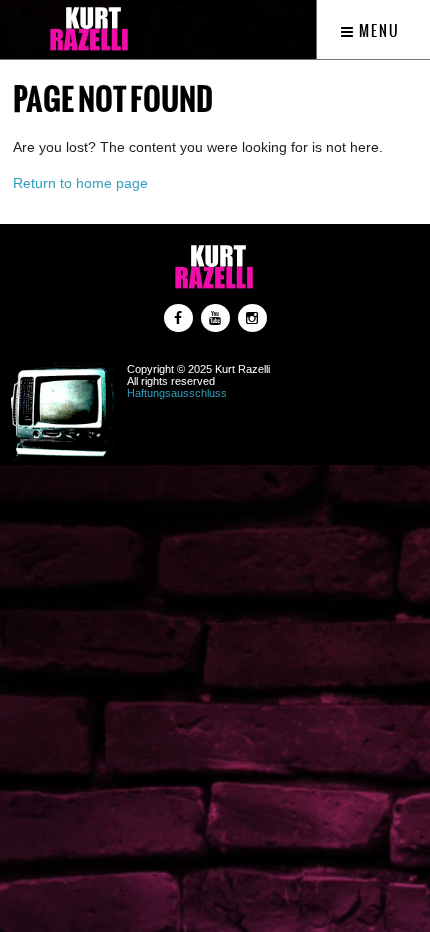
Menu (377, 31)
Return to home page (80, 183)
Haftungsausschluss (177, 393)
